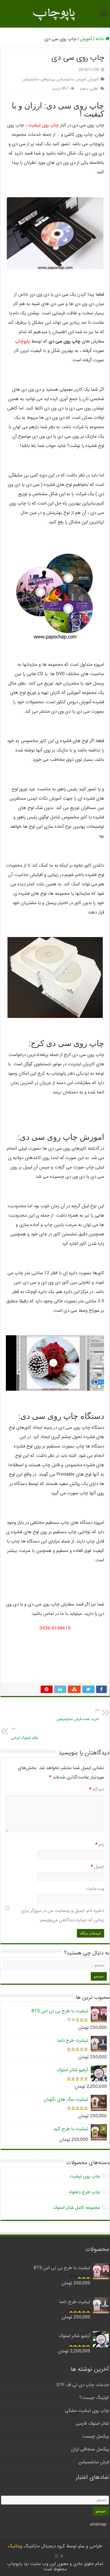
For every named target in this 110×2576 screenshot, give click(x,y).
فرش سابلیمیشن (94, 2462)
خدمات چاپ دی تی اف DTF (83, 2385)
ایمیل (97, 1867)
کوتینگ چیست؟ (94, 2398)
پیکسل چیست (95, 2436)
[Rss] (62, 2556)
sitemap (98, 2524)
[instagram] (57, 2556)
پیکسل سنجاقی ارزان (90, 2449)
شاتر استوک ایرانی (25, 1733)
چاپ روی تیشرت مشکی (87, 2411)
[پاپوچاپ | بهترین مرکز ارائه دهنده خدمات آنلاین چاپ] (55, 14)
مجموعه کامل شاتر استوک (76, 2208)
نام (100, 1845)
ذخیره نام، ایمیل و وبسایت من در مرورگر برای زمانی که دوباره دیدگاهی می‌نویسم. (63, 1915)
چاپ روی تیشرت (43, 125)
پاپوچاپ (22, 341)
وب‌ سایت (95, 1889)
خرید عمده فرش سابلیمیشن (78, 1715)
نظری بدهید (89, 89)
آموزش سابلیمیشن (71, 79)
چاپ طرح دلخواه (85, 2192)
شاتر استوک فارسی (92, 2423)
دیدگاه (97, 1789)
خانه (100, 39)
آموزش (86, 39)
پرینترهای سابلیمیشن (39, 79)
